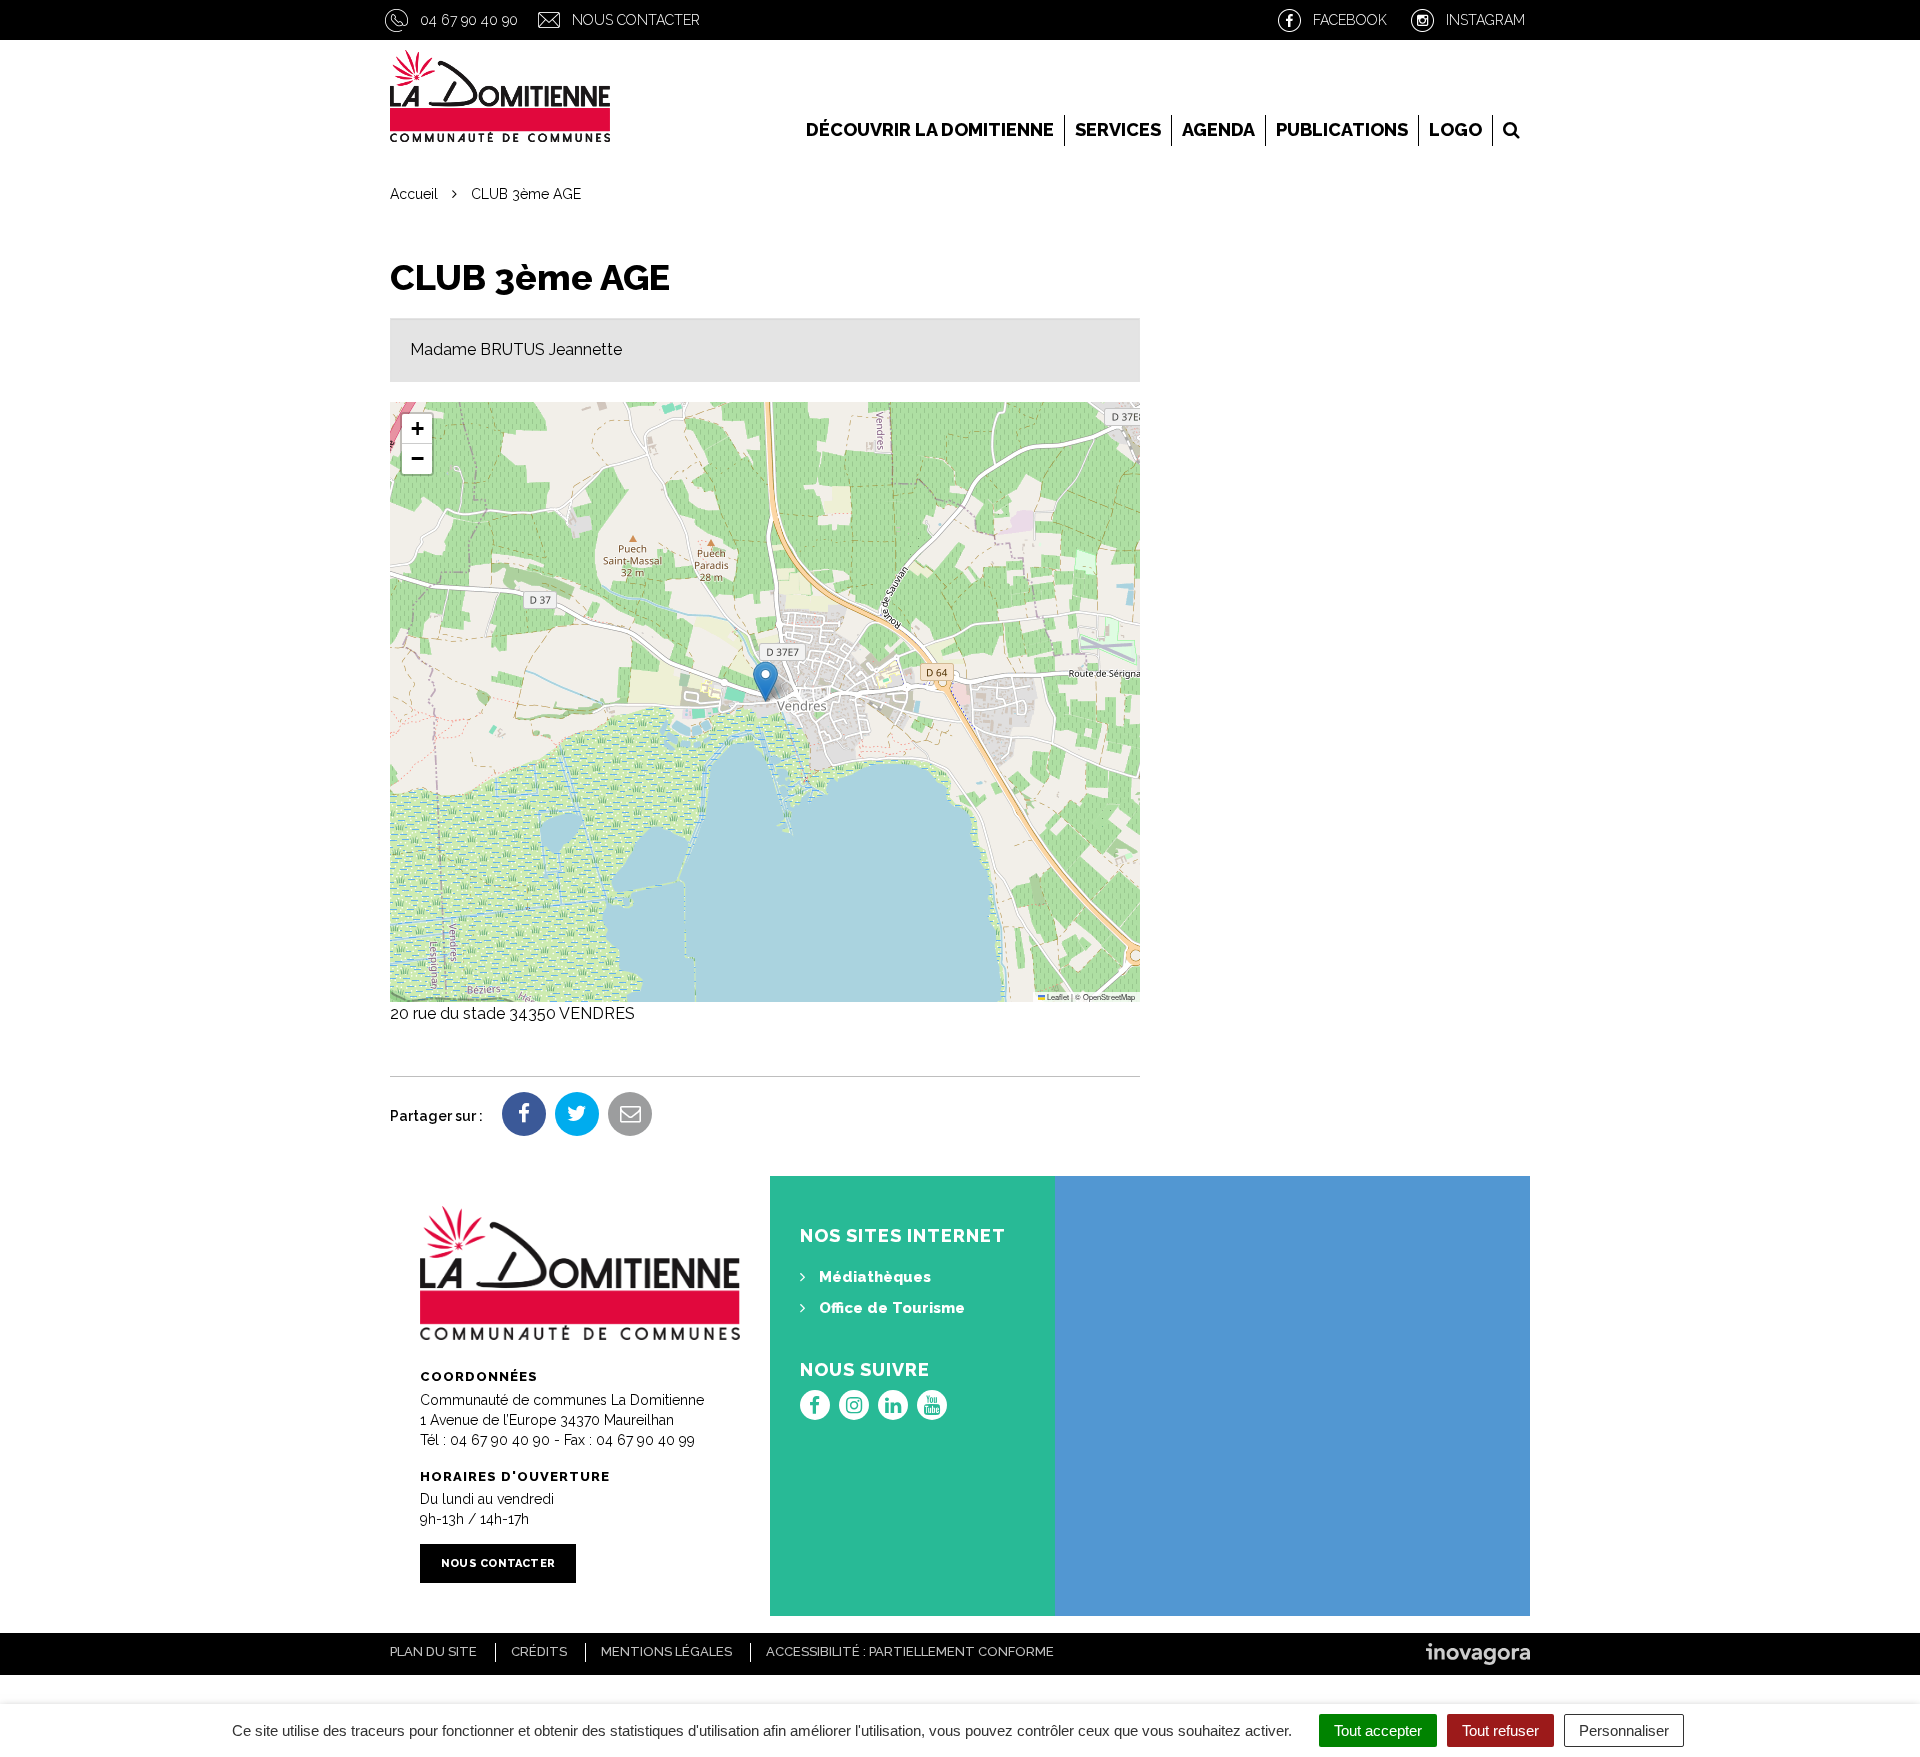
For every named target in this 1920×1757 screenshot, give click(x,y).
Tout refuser (1500, 1730)
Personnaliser (1624, 1730)
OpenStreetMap (1109, 996)
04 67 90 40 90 (469, 20)
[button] (765, 681)
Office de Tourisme (890, 1308)
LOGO (1455, 129)
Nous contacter (636, 20)
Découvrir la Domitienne (930, 129)
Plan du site (433, 1651)
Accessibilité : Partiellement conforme (910, 1651)
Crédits (539, 1651)
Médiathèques (873, 1277)
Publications (1342, 129)
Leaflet (1057, 996)
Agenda (1218, 129)
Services (1118, 129)
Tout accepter (1378, 1730)
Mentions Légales (666, 1651)
